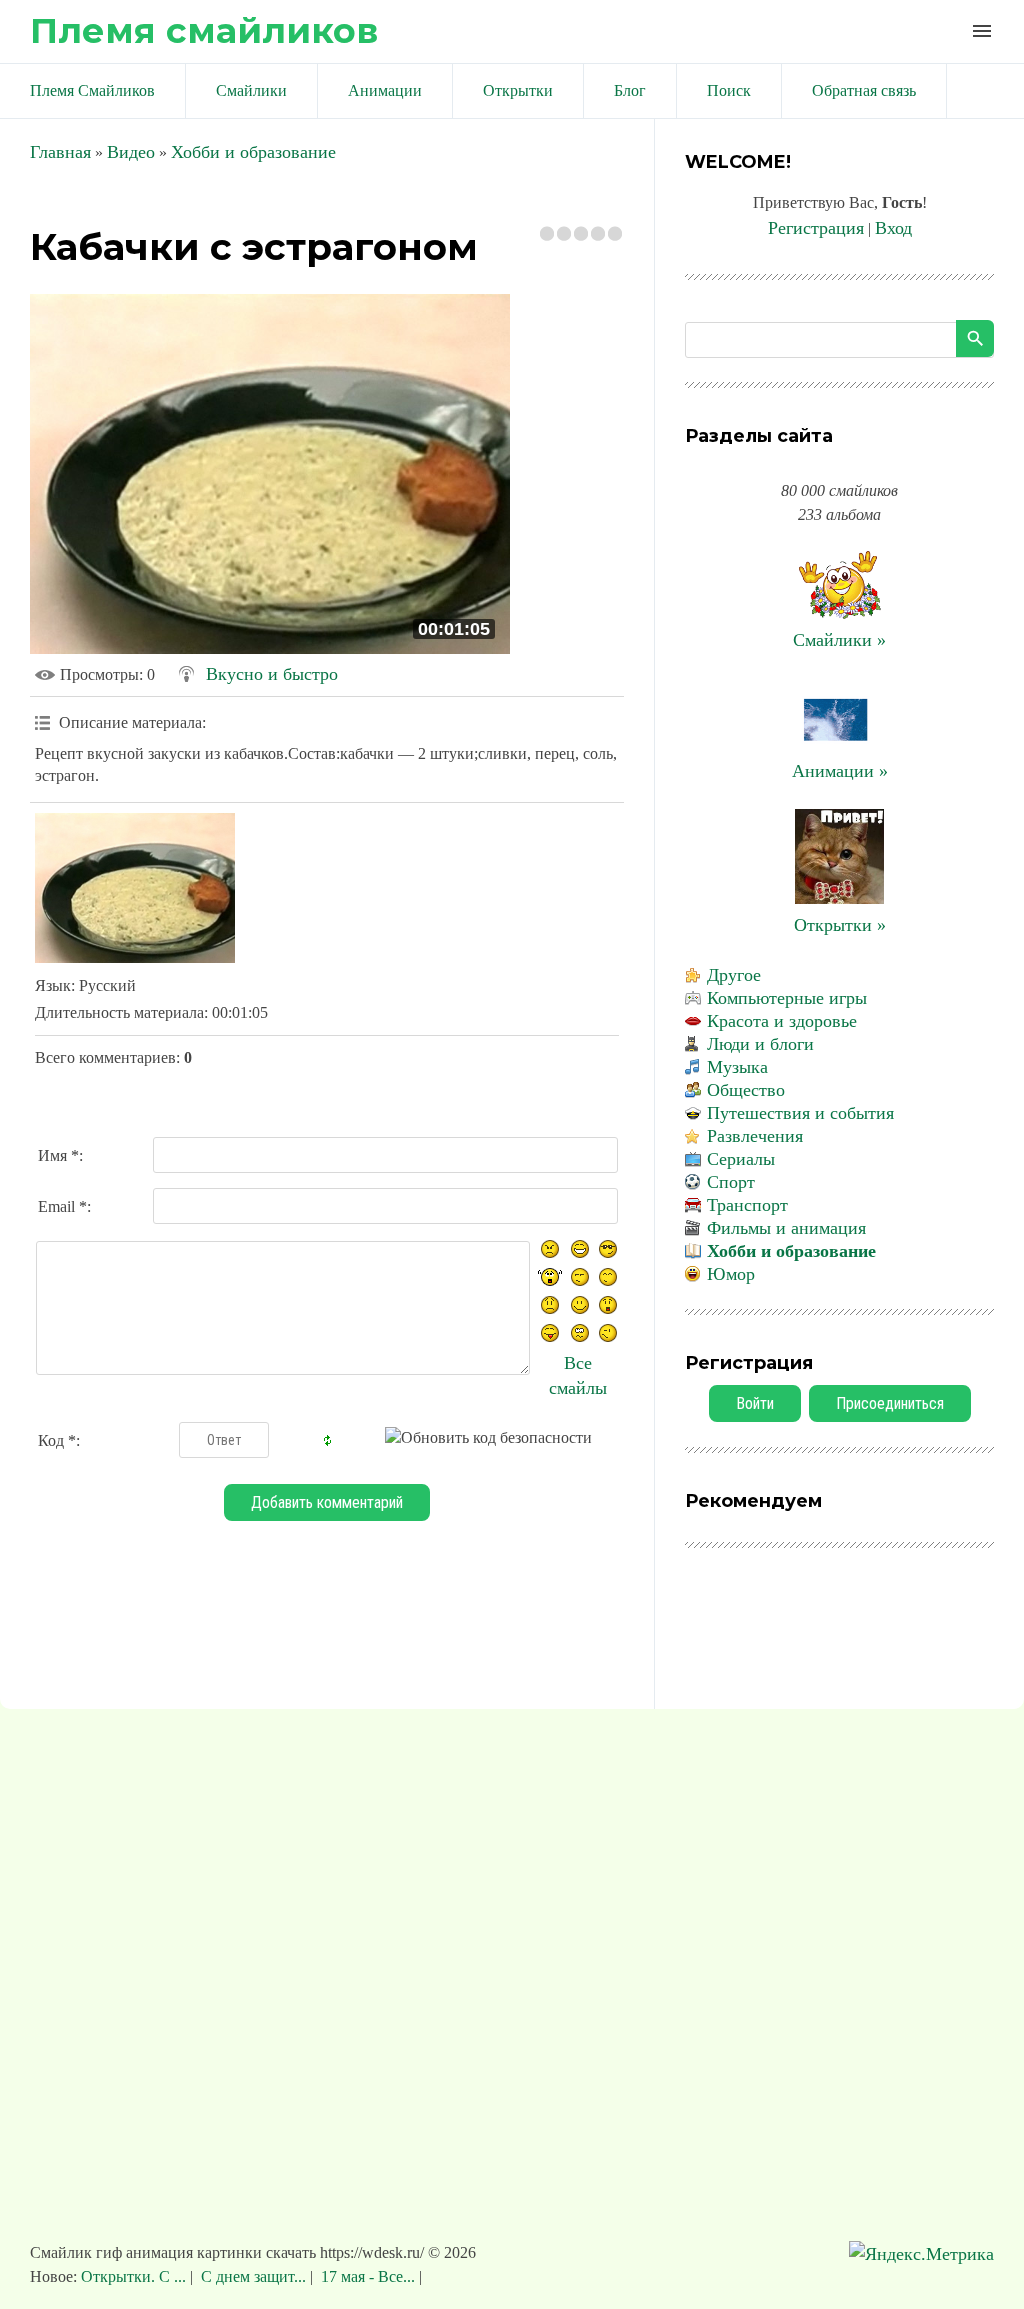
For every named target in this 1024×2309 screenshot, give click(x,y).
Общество (746, 1090)
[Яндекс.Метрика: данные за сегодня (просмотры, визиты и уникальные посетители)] (921, 2254)
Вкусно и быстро (272, 674)
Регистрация (816, 228)
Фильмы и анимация (786, 1228)
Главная (60, 152)
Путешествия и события (800, 1113)
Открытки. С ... (135, 2276)
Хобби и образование (253, 152)
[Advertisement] (512, 1985)
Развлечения (755, 1136)
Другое (734, 975)
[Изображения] (135, 888)
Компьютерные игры (787, 998)
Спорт (731, 1182)
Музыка (737, 1067)
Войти (755, 1403)
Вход (893, 228)
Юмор (731, 1274)
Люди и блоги (760, 1044)
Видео (131, 152)
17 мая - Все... (368, 2276)
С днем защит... (253, 2276)
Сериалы (741, 1159)
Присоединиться (890, 1403)
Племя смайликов (204, 30)
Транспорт (747, 1205)
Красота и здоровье (782, 1021)
